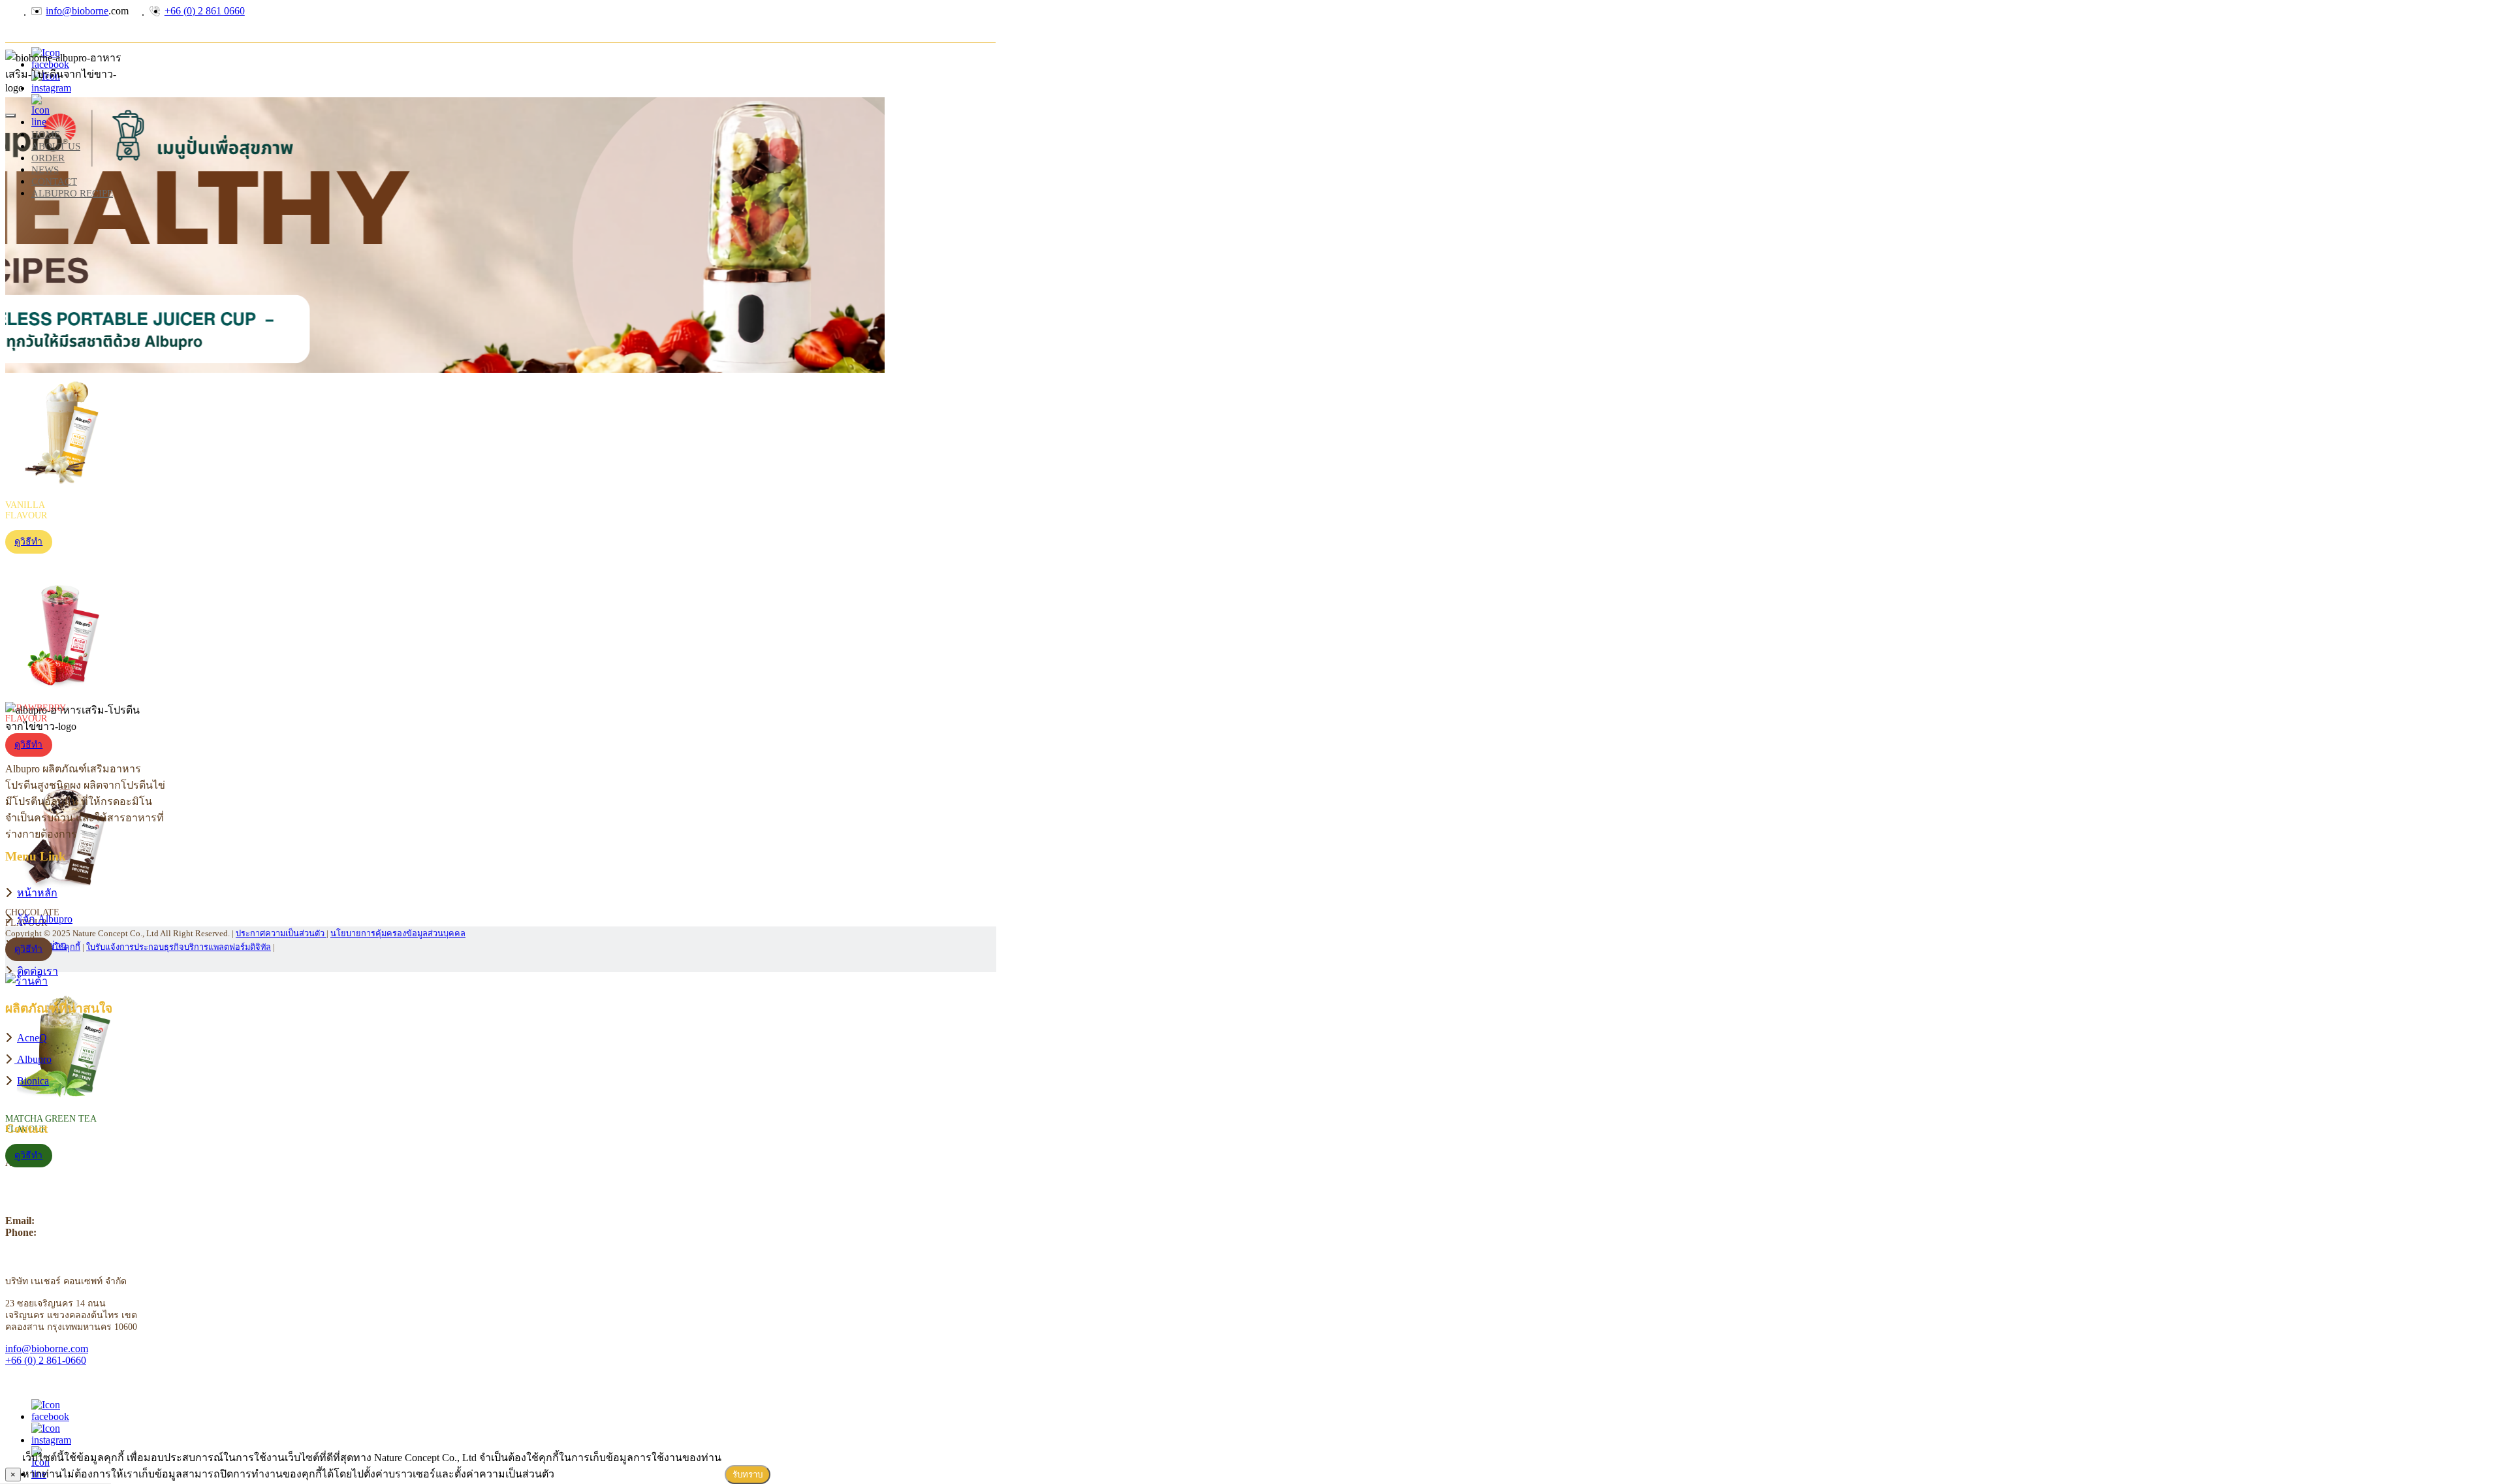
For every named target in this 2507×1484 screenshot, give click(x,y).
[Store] (1253, 981)
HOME (46, 134)
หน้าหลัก (37, 893)
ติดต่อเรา (38, 971)
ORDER (48, 158)
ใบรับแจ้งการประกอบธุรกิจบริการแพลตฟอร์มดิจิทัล (179, 947)
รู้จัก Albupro (45, 919)
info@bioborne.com (47, 1349)
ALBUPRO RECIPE (72, 193)
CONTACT (54, 181)
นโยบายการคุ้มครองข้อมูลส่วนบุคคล (398, 934)
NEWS (45, 169)
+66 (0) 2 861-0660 (46, 1360)
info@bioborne (77, 11)
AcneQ (32, 1038)
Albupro (34, 1059)
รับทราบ (748, 1475)
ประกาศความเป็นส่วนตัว (281, 934)
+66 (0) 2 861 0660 (205, 11)
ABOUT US (56, 146)
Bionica (33, 1081)
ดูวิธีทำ (28, 542)
